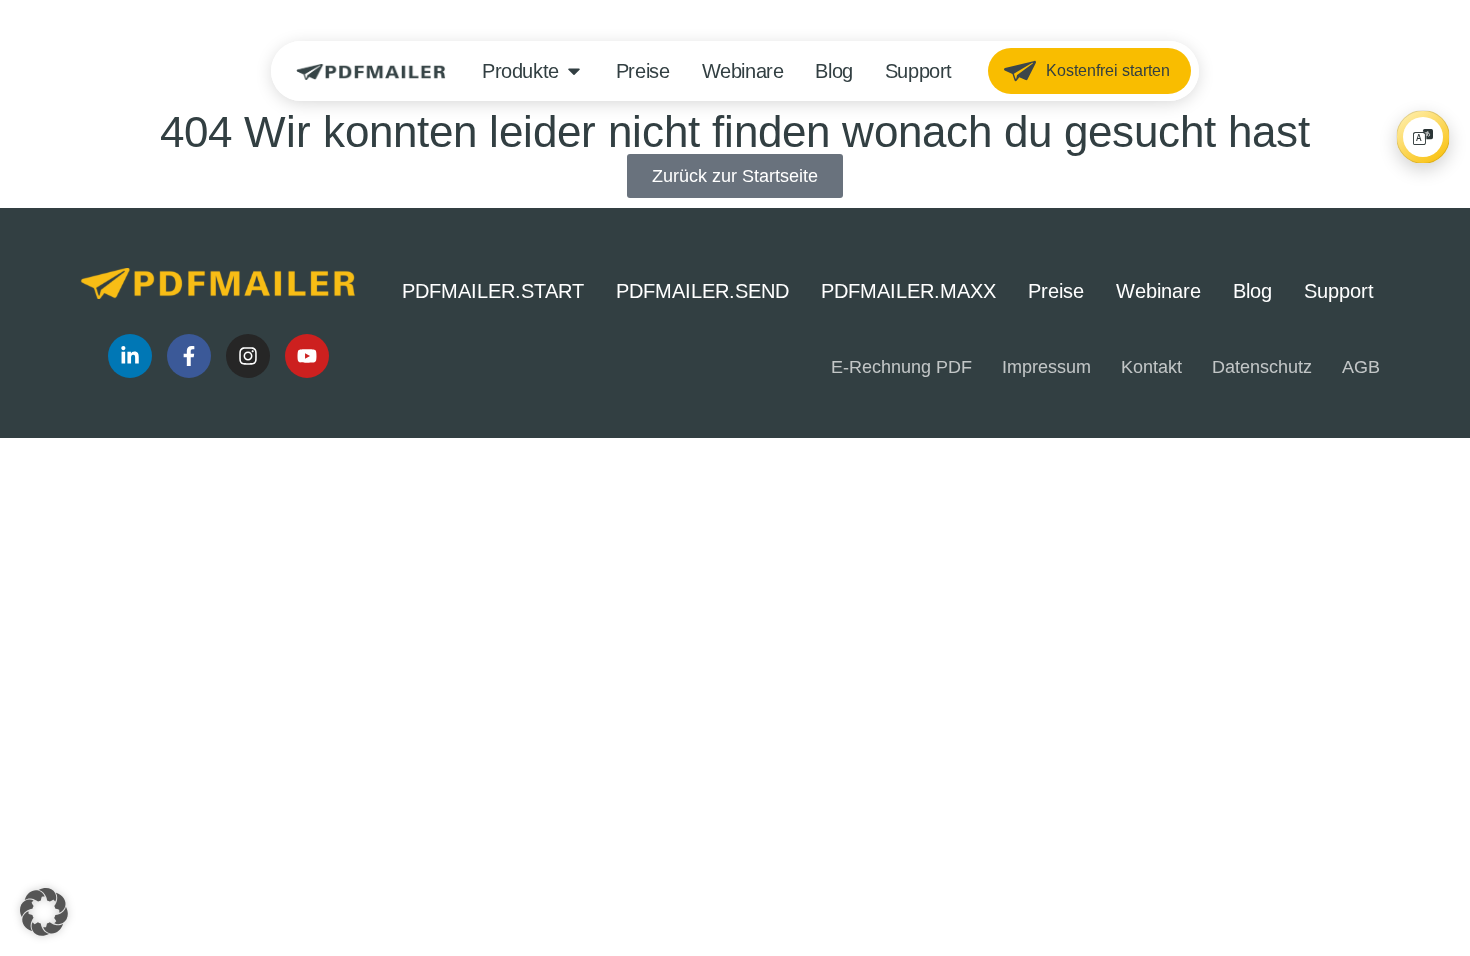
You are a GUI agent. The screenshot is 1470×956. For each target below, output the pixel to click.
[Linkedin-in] (130, 356)
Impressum (1046, 367)
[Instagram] (248, 356)
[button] (44, 912)
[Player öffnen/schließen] (1423, 137)
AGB (1361, 367)
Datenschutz (1262, 367)
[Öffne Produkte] (574, 71)
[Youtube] (307, 356)
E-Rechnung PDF (901, 367)
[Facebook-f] (189, 356)
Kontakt (1151, 367)
